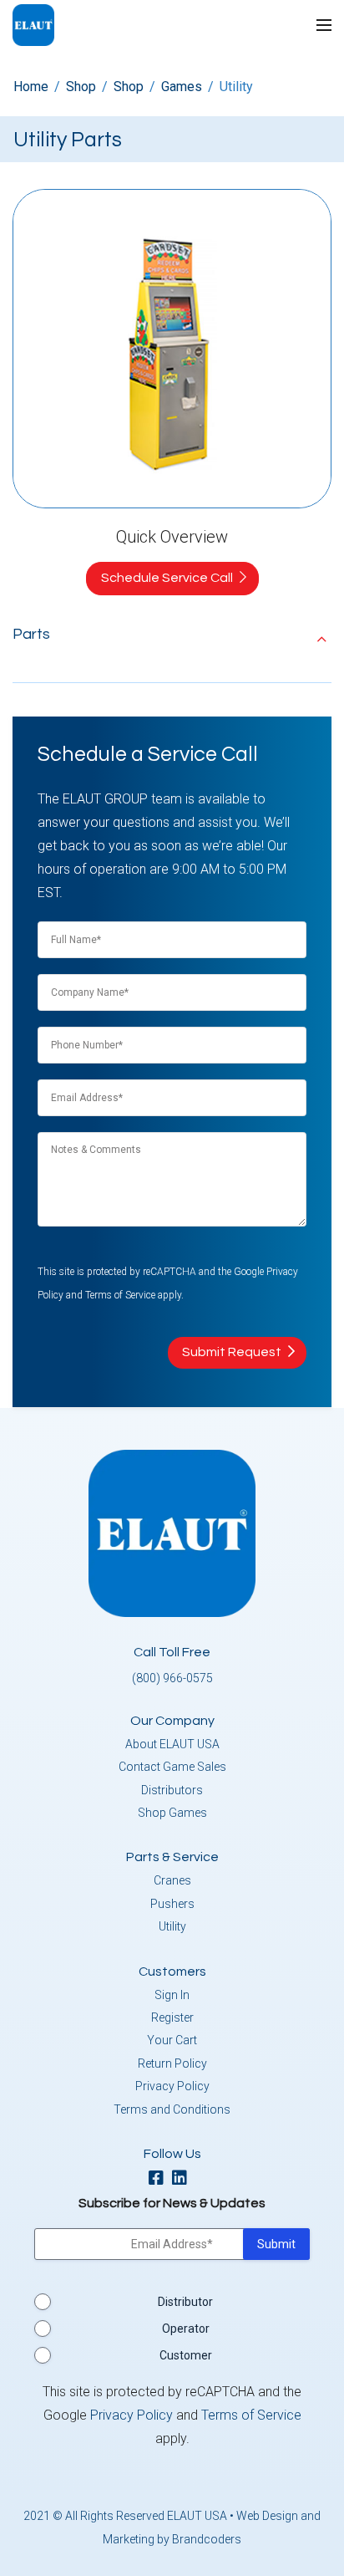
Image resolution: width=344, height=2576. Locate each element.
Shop (81, 87)
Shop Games (172, 1813)
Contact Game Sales (172, 1767)
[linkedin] (184, 2179)
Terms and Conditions (172, 2109)
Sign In (172, 1995)
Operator (186, 2329)
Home (31, 87)
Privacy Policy (172, 2086)
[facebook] (160, 2179)
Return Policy (172, 2063)
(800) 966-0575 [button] (172, 1678)
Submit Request (232, 1352)
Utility (172, 1926)
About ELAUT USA (172, 1744)
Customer (186, 2355)
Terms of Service (120, 1295)
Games (182, 87)
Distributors (172, 1790)
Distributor (185, 2302)
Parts (31, 634)
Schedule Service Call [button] (167, 578)
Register (172, 2017)
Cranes (172, 1880)
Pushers (172, 1904)
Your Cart (172, 2040)
